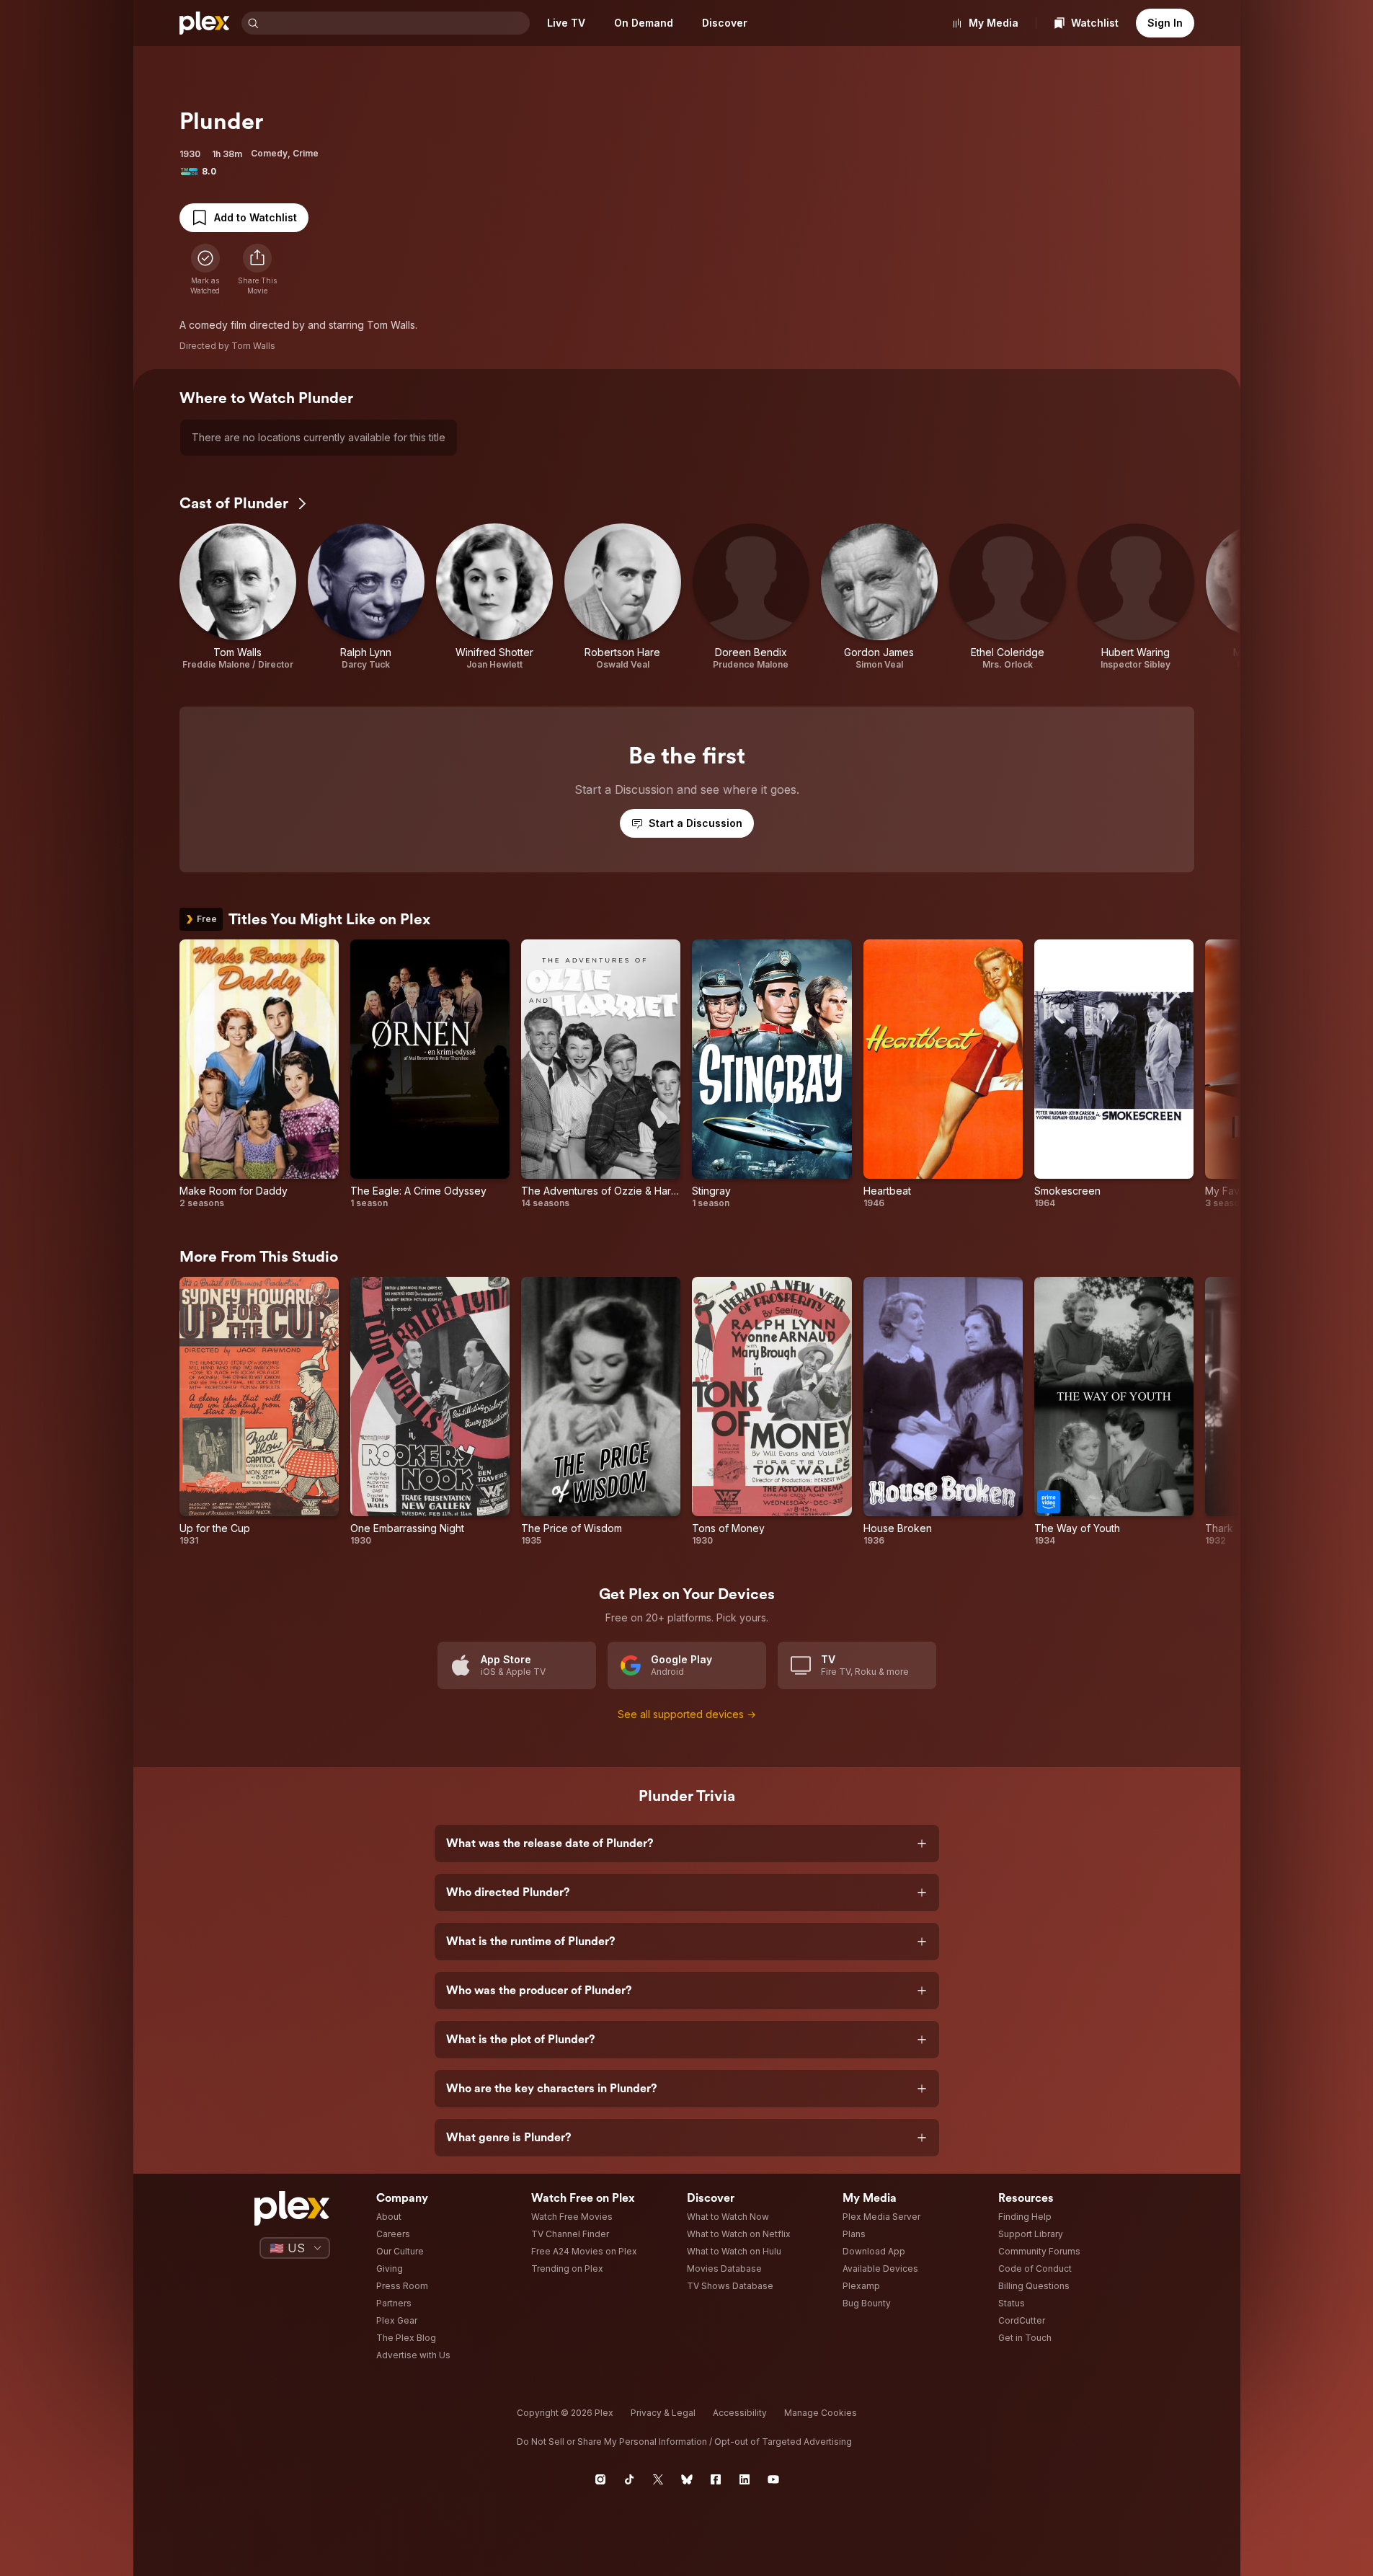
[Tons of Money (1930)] (772, 1412)
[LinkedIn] (745, 2479)
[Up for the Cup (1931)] (259, 1412)
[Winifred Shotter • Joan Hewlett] (494, 597)
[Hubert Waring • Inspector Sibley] (1136, 597)
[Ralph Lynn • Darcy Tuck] (366, 597)
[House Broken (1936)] (943, 1412)
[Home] (205, 23)
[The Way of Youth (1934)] (1114, 1412)
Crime (306, 153)
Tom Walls (253, 346)
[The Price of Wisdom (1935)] (601, 1412)
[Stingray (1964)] (772, 1074)
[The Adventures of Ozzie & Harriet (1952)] (601, 1074)
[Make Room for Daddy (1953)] (259, 1074)
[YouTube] (773, 2479)
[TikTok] (629, 2479)
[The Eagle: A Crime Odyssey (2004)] (430, 1074)
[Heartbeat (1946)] (943, 1074)
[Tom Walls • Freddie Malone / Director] (238, 597)
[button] (257, 270)
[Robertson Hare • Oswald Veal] (623, 597)
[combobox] (396, 23)
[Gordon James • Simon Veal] (879, 597)
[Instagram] (600, 2479)
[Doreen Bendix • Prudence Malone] (751, 597)
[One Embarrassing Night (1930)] (430, 1412)
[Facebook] (716, 2479)
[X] (658, 2479)
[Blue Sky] (687, 2479)
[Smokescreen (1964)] (1114, 1074)
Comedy (269, 153)
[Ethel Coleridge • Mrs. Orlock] (1008, 597)
